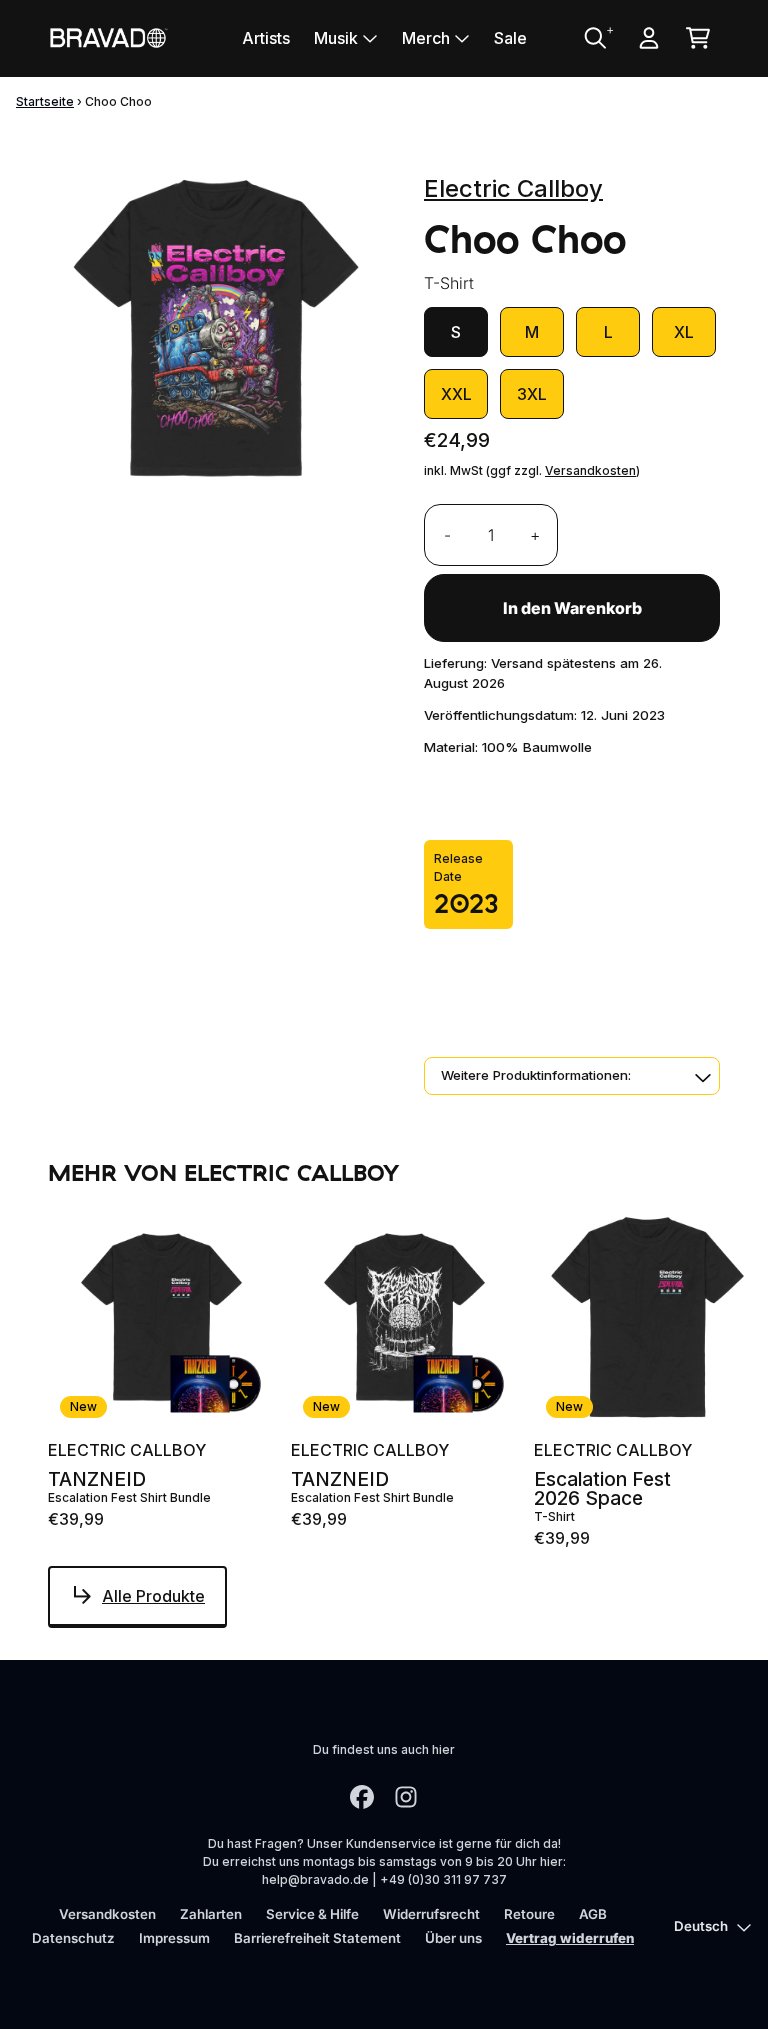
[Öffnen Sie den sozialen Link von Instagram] (406, 1797)
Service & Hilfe (312, 1914)
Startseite (45, 101)
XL (684, 332)
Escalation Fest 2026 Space (602, 1489)
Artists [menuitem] (266, 38)
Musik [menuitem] (336, 38)
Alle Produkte (153, 1596)
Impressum (174, 1938)
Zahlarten (211, 1914)
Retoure (529, 1914)
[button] (572, 1076)
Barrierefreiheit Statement (317, 1938)
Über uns (453, 1938)
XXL (456, 394)
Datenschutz (73, 1938)
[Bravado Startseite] (108, 37)
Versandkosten (590, 470)
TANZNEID (97, 1479)
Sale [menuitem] (510, 38)
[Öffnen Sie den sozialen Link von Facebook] (362, 1797)
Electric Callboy (513, 188)
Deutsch (701, 1926)
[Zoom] (216, 327)
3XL (532, 394)
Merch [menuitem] (426, 38)
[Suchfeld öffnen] (594, 38)
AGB (593, 1914)
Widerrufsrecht (431, 1914)
